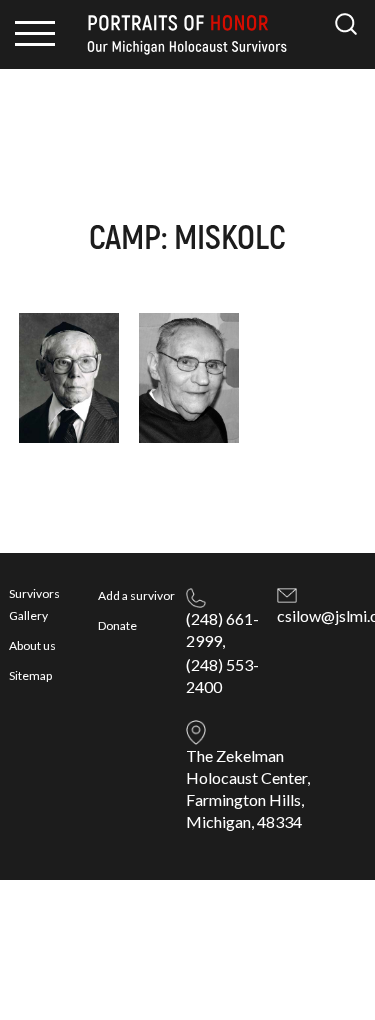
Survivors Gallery (34, 604)
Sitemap (30, 675)
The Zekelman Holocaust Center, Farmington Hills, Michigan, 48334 (248, 788)
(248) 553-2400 (222, 675)
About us (32, 645)
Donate (117, 625)
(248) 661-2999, (222, 629)
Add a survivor (136, 595)
